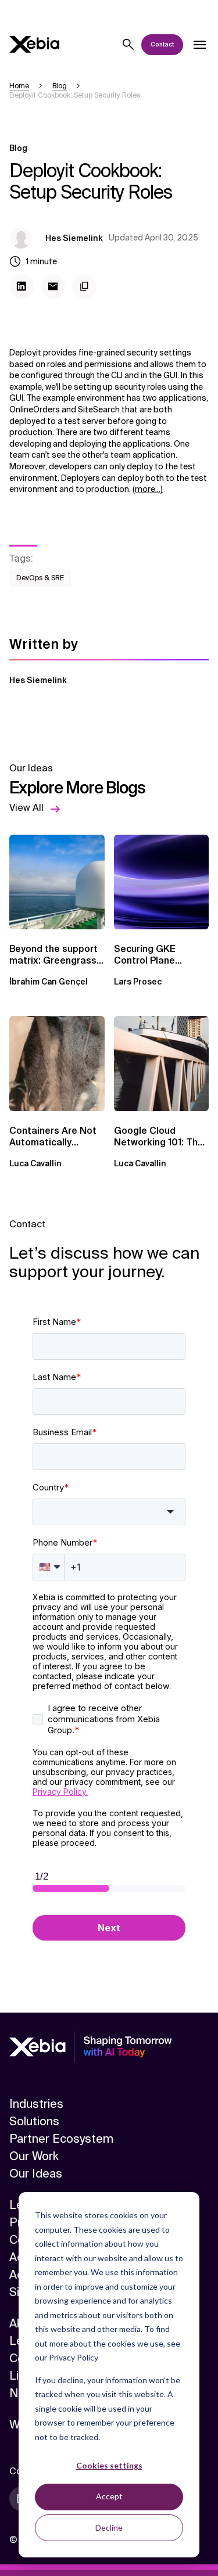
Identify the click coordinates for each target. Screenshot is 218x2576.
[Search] (128, 45)
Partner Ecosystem (61, 2139)
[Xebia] (34, 44)
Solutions (34, 2121)
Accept (109, 2496)
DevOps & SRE (40, 578)
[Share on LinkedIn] (22, 286)
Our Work (34, 2156)
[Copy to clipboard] (84, 286)
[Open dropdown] (199, 45)
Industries (36, 2104)
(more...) (148, 489)
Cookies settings (109, 2465)
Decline (109, 2528)
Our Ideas (36, 2173)
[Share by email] (53, 286)
